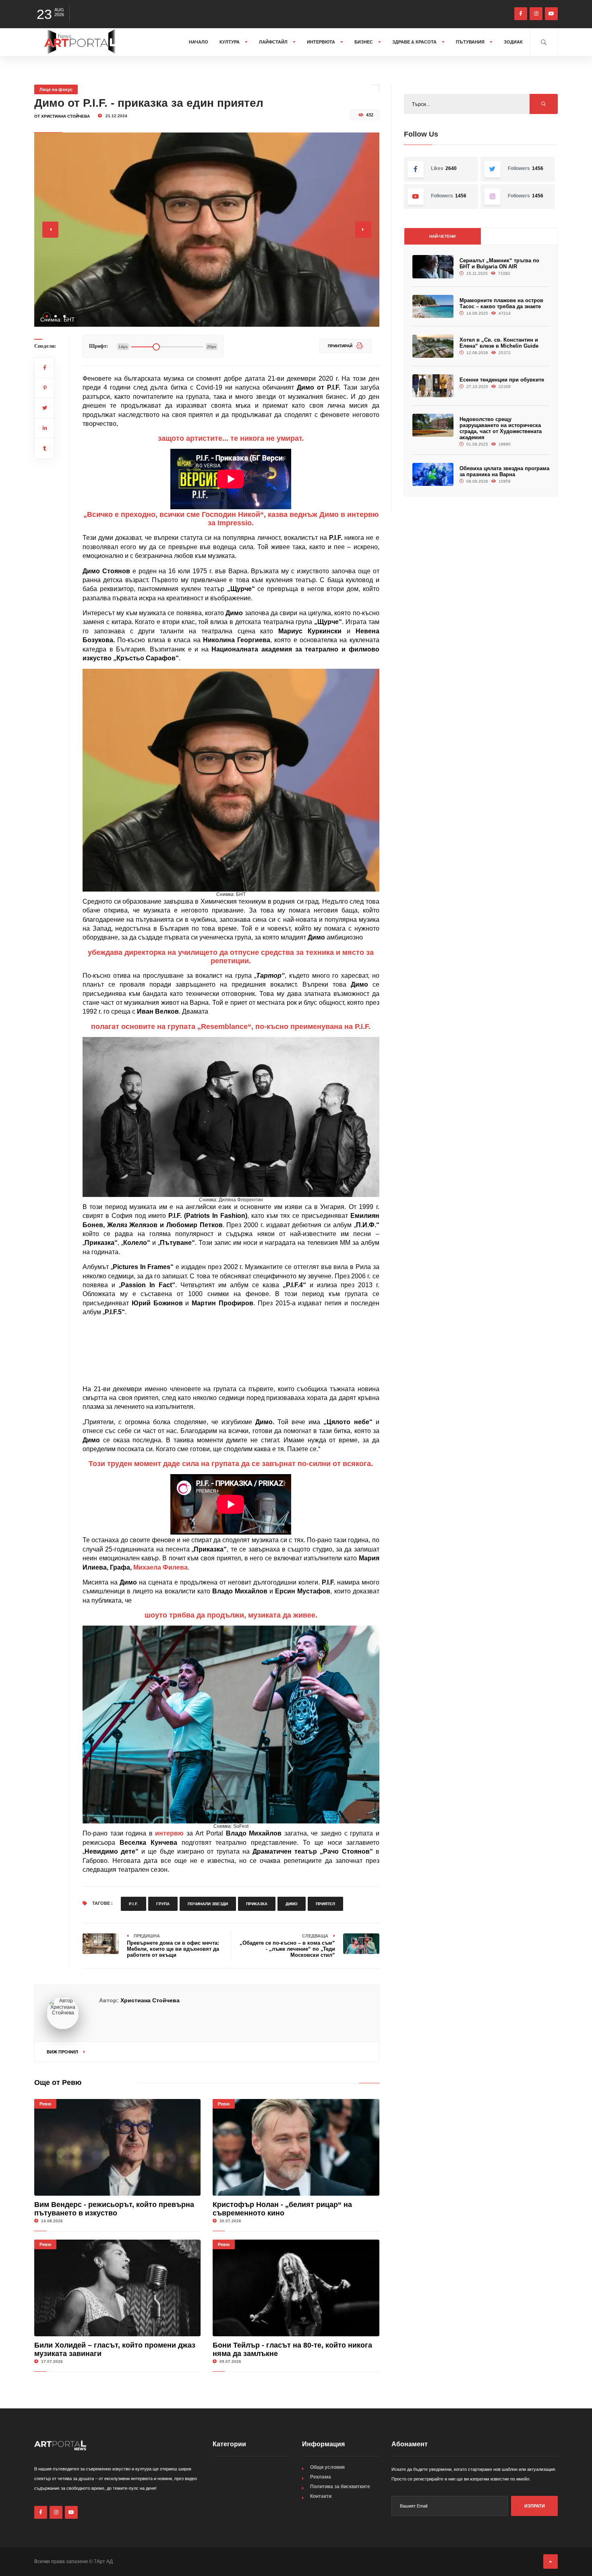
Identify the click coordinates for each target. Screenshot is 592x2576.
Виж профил (63, 2052)
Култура (230, 42)
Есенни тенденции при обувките (502, 380)
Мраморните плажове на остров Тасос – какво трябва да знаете (501, 303)
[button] (47, 316)
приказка (257, 1904)
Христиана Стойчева (150, 2000)
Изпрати (535, 2506)
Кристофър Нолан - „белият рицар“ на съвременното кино (282, 2209)
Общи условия (327, 2467)
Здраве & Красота (415, 42)
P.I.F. (134, 1904)
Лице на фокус (56, 89)
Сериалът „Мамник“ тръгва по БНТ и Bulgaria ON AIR (499, 263)
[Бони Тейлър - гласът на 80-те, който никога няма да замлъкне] (296, 2288)
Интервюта (322, 42)
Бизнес (364, 42)
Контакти (321, 2496)
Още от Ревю (58, 2082)
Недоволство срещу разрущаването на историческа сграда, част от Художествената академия (501, 428)
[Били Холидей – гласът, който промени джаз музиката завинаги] (117, 2288)
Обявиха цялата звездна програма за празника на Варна (504, 471)
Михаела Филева (160, 1567)
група (163, 1904)
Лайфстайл (274, 42)
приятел (325, 1904)
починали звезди (208, 1904)
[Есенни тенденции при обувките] (433, 386)
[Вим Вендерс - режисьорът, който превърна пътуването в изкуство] (117, 2147)
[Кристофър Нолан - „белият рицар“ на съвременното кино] (296, 2147)
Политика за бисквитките (340, 2487)
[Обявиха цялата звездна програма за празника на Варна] (433, 474)
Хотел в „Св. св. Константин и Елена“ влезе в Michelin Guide (499, 343)
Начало (199, 42)
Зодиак (513, 42)
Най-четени (442, 236)
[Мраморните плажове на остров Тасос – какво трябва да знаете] (433, 306)
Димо (292, 1904)
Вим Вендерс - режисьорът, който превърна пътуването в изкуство (114, 2209)
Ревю (45, 2104)
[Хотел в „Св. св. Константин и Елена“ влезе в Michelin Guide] (433, 346)
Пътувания (471, 42)
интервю (169, 1833)
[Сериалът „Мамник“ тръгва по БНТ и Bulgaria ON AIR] (433, 267)
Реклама (321, 2477)
